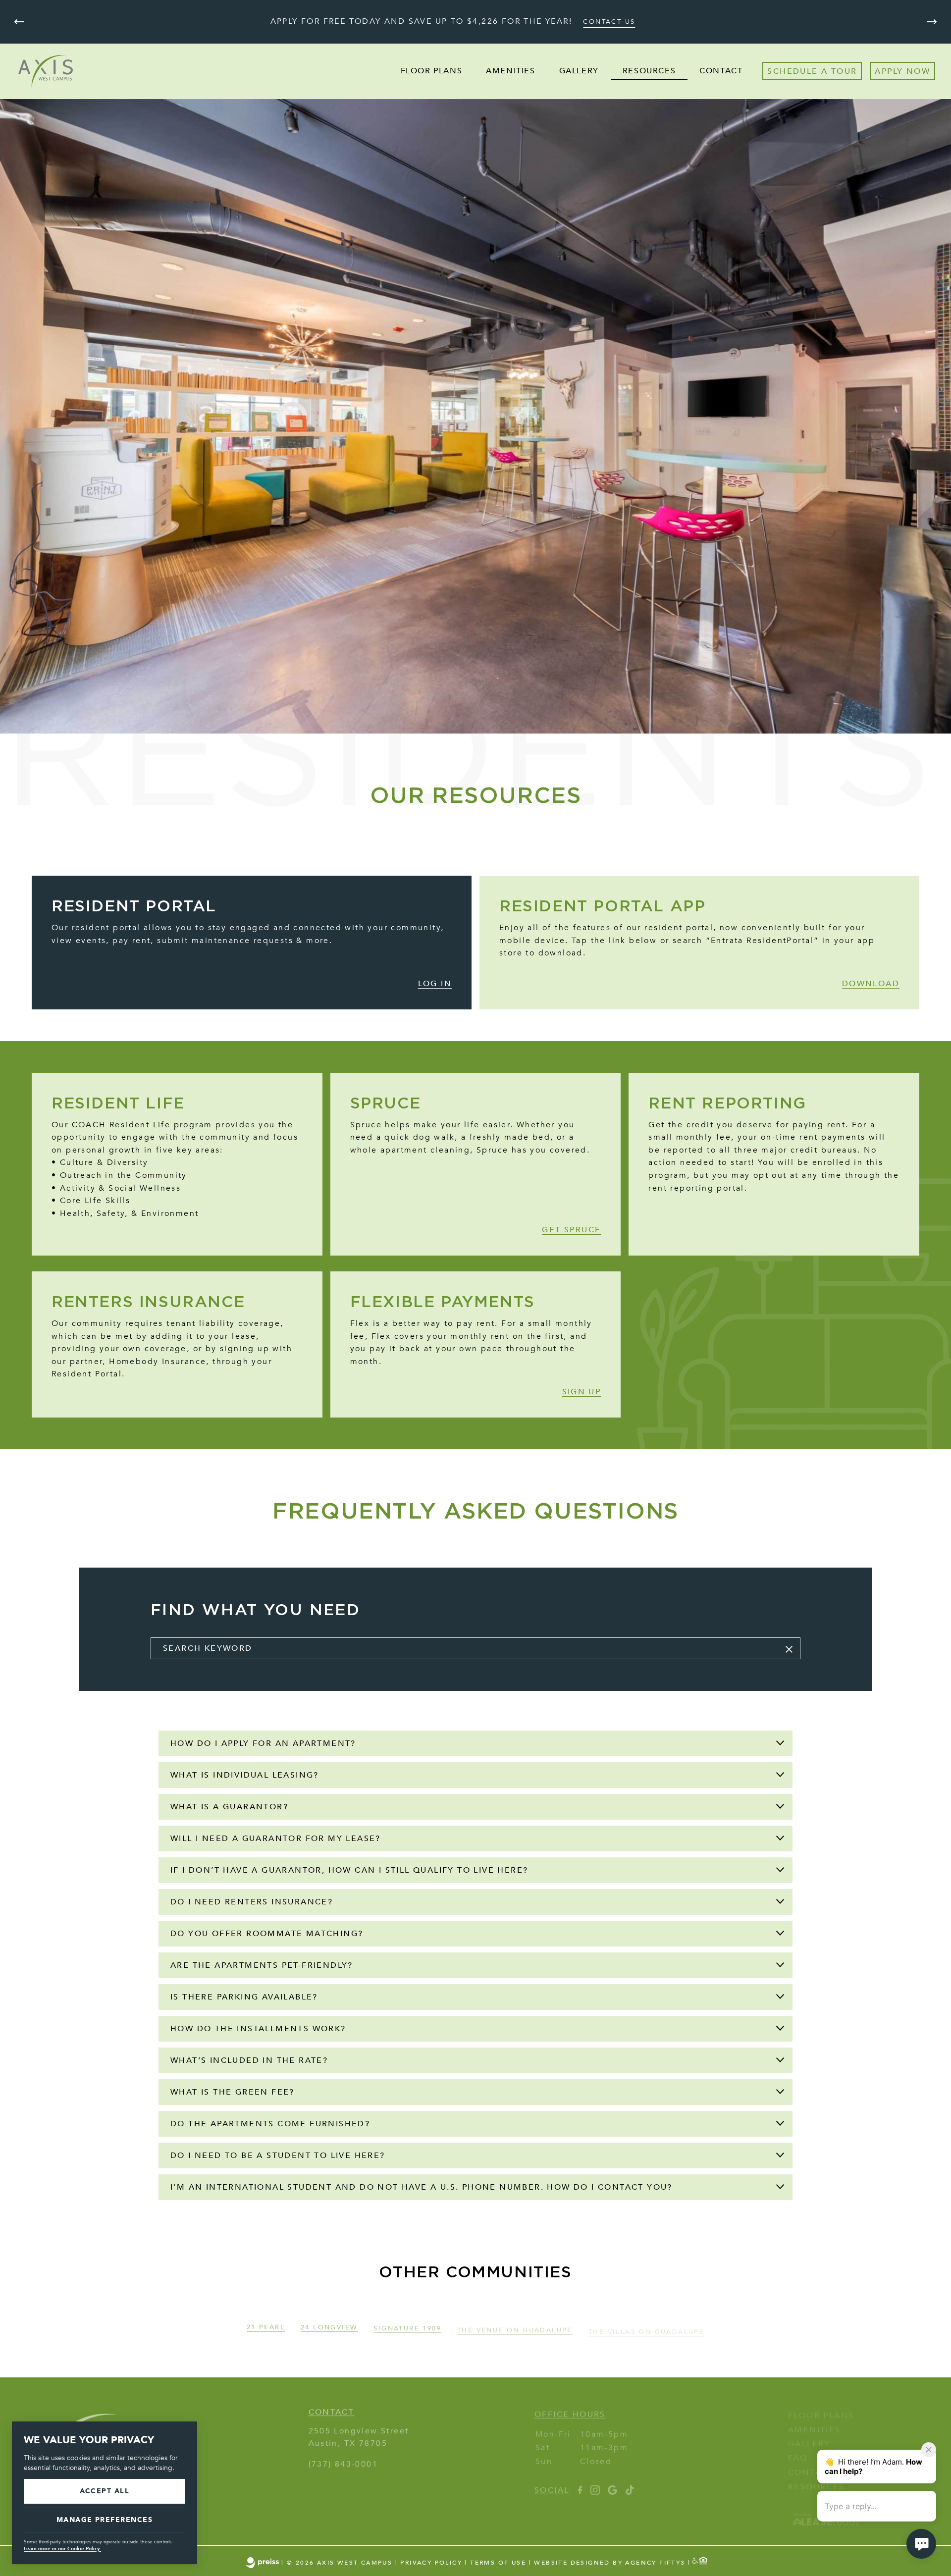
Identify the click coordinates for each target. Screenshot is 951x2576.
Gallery (579, 71)
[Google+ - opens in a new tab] (612, 2484)
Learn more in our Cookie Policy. (62, 2549)
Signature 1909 (407, 2322)
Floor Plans (432, 71)
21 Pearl (266, 2322)
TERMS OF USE (498, 2563)
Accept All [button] (105, 2491)
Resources (649, 71)
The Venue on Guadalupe (515, 2322)
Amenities (510, 71)
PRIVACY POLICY (431, 2563)
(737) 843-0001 (343, 2459)
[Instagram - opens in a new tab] (595, 2484)
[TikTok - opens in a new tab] (630, 2484)
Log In (435, 984)
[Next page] (932, 22)
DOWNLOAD (871, 984)
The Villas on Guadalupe (646, 2322)
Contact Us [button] (609, 22)
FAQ (798, 2448)
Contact (721, 71)
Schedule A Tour (812, 71)
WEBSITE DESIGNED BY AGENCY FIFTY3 (609, 2563)
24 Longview (329, 2322)
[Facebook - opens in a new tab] (580, 2484)
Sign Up (582, 1392)
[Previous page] (19, 22)
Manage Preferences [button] (105, 2520)
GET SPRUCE (571, 1230)
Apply (889, 71)
